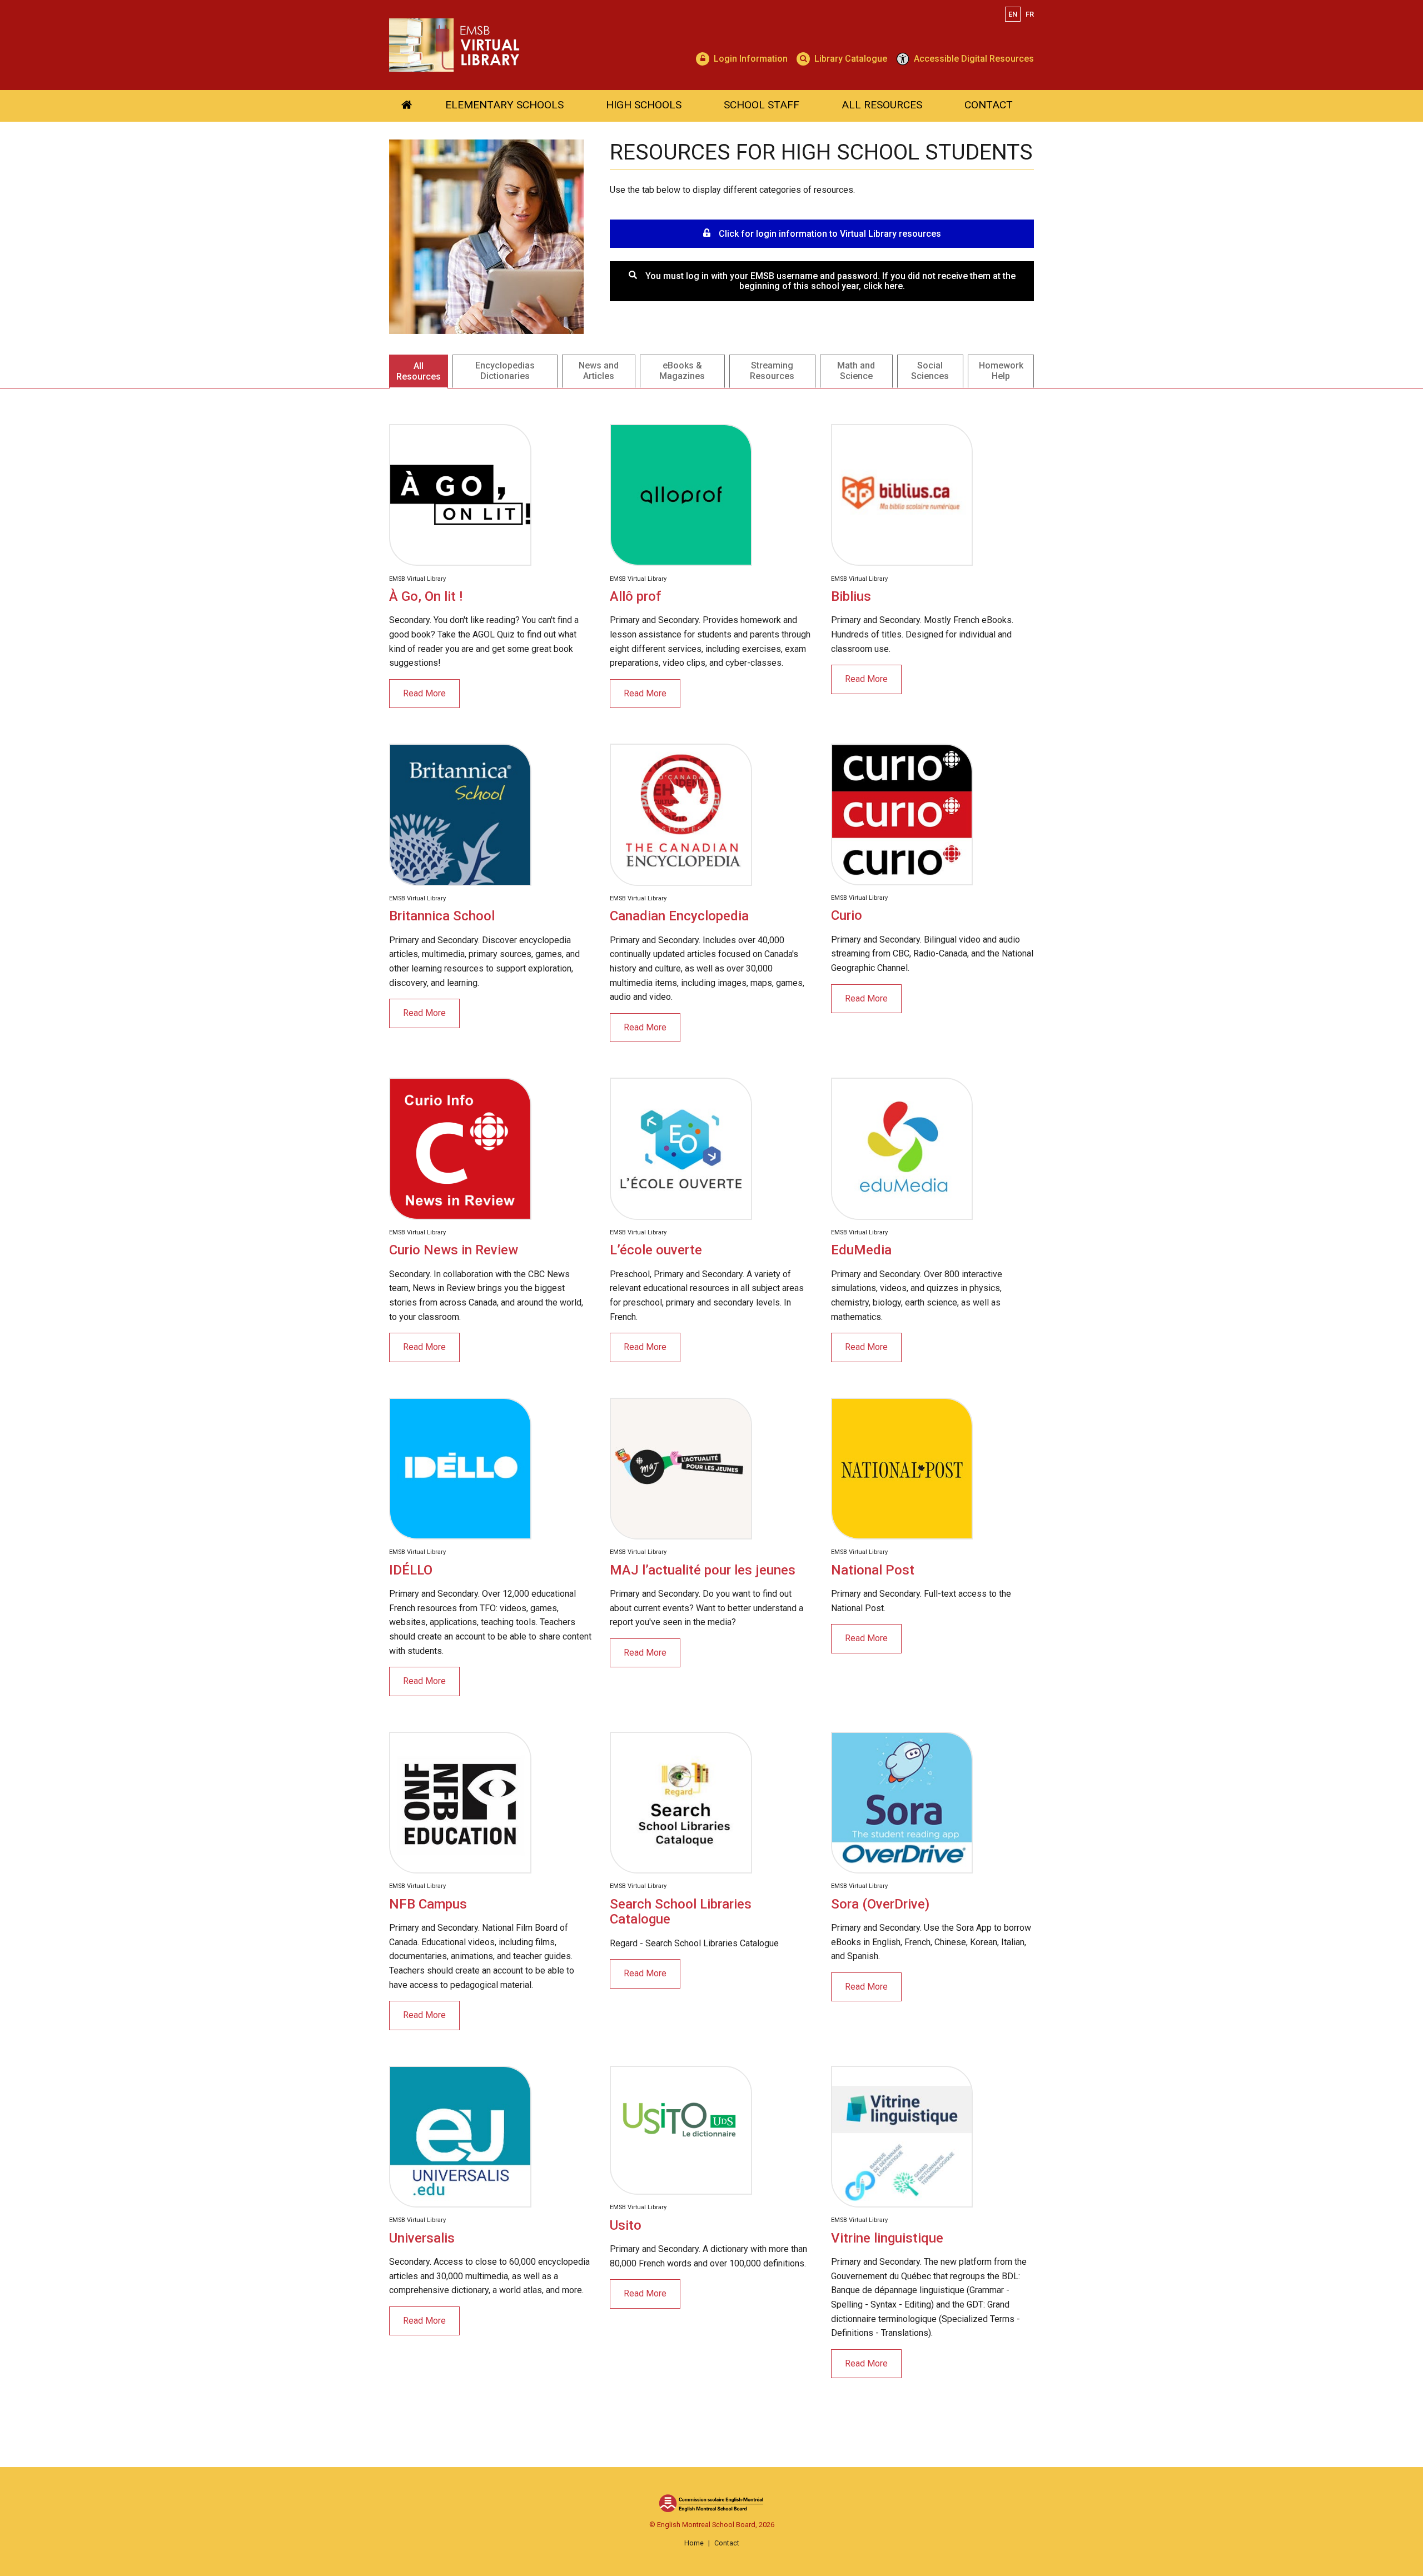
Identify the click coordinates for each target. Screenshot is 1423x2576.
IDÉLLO (411, 1570)
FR (1030, 14)
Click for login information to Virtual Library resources (830, 234)
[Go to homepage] (407, 106)
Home (694, 2543)
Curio (847, 915)
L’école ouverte (656, 1250)
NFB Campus (428, 1904)
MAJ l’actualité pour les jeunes (703, 1570)
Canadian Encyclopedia (679, 916)
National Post (873, 1570)
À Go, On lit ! (426, 596)
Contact (727, 2543)
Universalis (422, 2238)
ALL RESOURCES (882, 105)
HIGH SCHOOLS (644, 105)
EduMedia (861, 1250)
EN (1013, 14)
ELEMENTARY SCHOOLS (504, 105)
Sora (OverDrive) (880, 1904)
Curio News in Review (454, 1250)
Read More (424, 693)
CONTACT (989, 105)
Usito (626, 2225)
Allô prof (635, 596)
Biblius (851, 596)
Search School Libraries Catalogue (681, 1912)
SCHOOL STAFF (762, 105)
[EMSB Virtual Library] (579, 45)
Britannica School (442, 916)
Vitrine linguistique (887, 2238)
